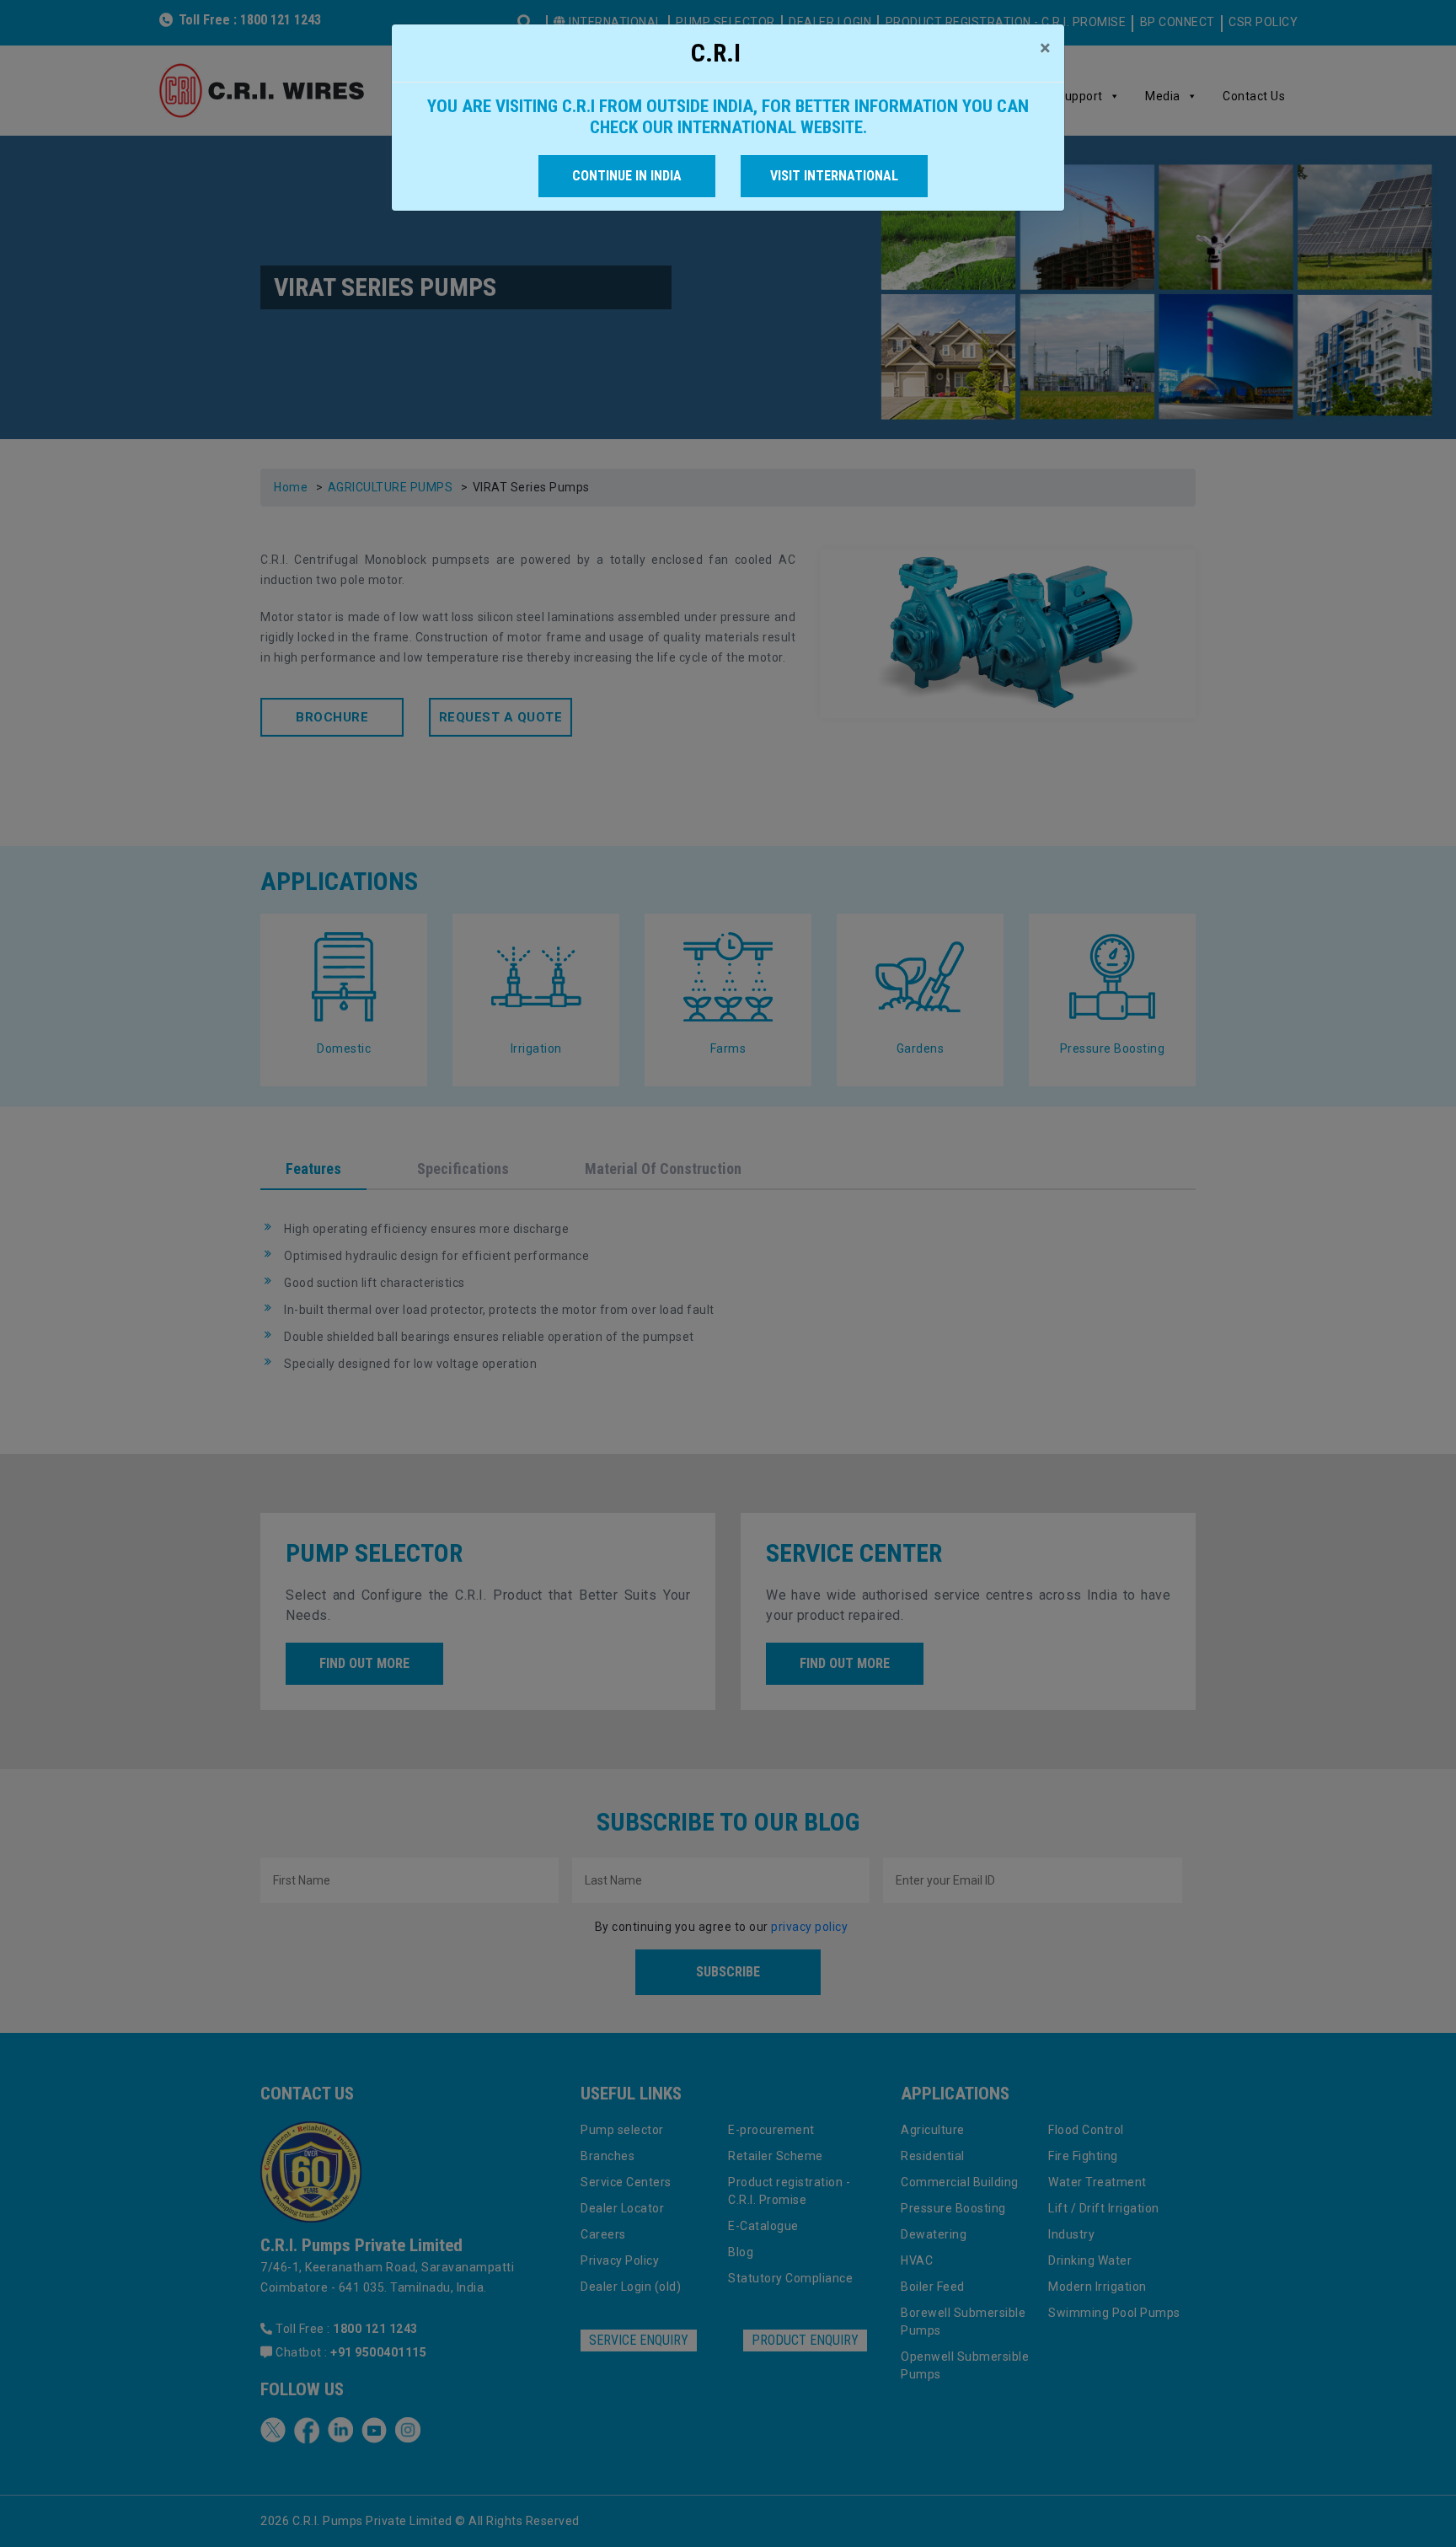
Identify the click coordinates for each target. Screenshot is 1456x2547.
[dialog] (728, 1273)
